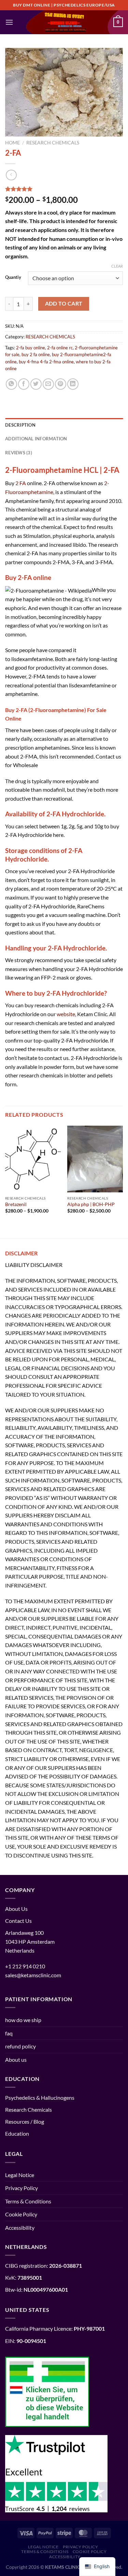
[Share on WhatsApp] (11, 384)
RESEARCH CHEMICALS (53, 143)
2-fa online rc (60, 348)
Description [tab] (20, 425)
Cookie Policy (21, 2214)
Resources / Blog (25, 2121)
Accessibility (20, 2228)
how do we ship (23, 2020)
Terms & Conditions (28, 2201)
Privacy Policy (22, 2188)
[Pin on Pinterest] (61, 384)
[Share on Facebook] (24, 384)
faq (9, 2033)
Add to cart (64, 303)
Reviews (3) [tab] (19, 453)
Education (17, 2133)
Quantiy (13, 277)
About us (16, 2060)
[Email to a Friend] (48, 384)
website (66, 1014)
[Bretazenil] (33, 1159)
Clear (117, 266)
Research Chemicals (29, 2109)
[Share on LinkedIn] (73, 384)
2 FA (21, 483)
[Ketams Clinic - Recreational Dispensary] (64, 22)
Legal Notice (20, 2175)
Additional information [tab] (36, 439)
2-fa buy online (31, 348)
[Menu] (9, 22)
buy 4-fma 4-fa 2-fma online (46, 362)
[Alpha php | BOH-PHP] (95, 1159)
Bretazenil (16, 1204)
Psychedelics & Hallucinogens (40, 2098)
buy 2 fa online (36, 354)
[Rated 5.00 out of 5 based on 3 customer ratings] (64, 189)
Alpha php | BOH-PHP (91, 1204)
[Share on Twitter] (36, 384)
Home (12, 143)
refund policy (20, 2046)
